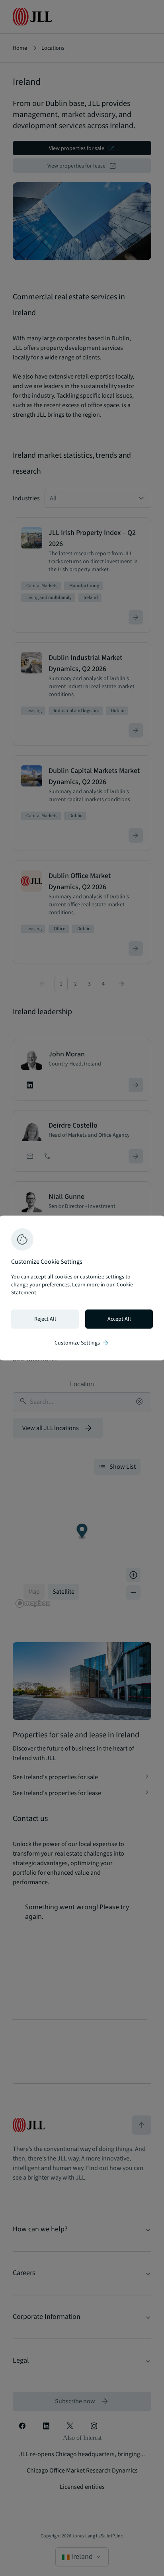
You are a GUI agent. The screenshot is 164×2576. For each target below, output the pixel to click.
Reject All (45, 1319)
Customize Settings (82, 1343)
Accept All (119, 1319)
